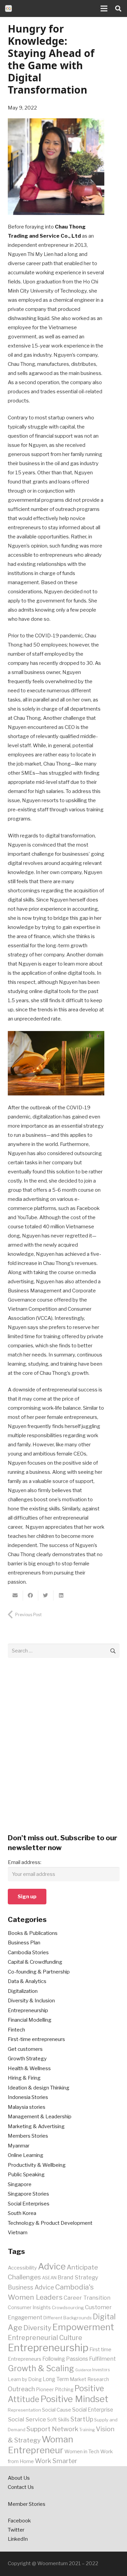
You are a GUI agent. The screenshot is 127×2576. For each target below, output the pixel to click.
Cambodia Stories (28, 1953)
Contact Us (21, 2487)
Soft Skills (58, 2420)
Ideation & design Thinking (39, 2088)
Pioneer (45, 2390)
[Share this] (31, 1596)
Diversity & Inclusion (31, 2001)
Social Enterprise (93, 2410)
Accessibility (22, 2268)
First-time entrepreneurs (36, 2039)
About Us (19, 2478)
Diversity (37, 2328)
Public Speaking (26, 2175)
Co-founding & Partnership (39, 1972)
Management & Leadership (40, 2117)
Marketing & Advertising (36, 2126)
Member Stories (27, 2504)
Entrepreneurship (28, 2010)
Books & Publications (33, 1933)
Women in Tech (82, 2452)
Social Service (27, 2419)
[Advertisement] (63, 1750)
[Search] (118, 8)
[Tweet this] (46, 1596)
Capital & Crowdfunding (35, 1962)
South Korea (22, 2213)
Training (87, 2430)
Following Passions (65, 2359)
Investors (101, 2370)
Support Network (52, 2429)
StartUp (82, 2419)
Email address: (25, 1862)
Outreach (21, 2389)
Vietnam (18, 2233)
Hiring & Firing (24, 2078)
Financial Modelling (30, 2020)
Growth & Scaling (41, 2368)
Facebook (19, 2521)
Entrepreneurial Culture (45, 2338)
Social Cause (57, 2410)
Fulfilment (102, 2359)
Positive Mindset (74, 2399)
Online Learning (26, 2155)
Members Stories (28, 2136)
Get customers (25, 2049)
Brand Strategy (78, 2277)
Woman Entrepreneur (40, 2445)
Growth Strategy (27, 2059)
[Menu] (104, 8)
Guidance (83, 2370)
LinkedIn (18, 2539)
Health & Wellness (29, 2068)
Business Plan (24, 1943)
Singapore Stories (28, 2194)
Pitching (64, 2390)
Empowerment (83, 2327)
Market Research (89, 2379)
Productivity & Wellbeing (37, 2165)
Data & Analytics (27, 1981)
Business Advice (31, 2287)
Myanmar (19, 2146)
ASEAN (49, 2278)
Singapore (20, 2184)
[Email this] (15, 1596)
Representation (24, 2410)
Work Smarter (56, 2461)
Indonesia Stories (28, 2097)
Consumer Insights (29, 2307)
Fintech (16, 2030)
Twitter (16, 2530)
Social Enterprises (29, 2204)
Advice (52, 2266)
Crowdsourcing (68, 2307)
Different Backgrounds (68, 2318)
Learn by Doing (25, 2379)
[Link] (8, 8)
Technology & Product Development (50, 2223)
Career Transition (87, 2298)
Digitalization (23, 1991)
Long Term (56, 2379)
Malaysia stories (27, 2107)
